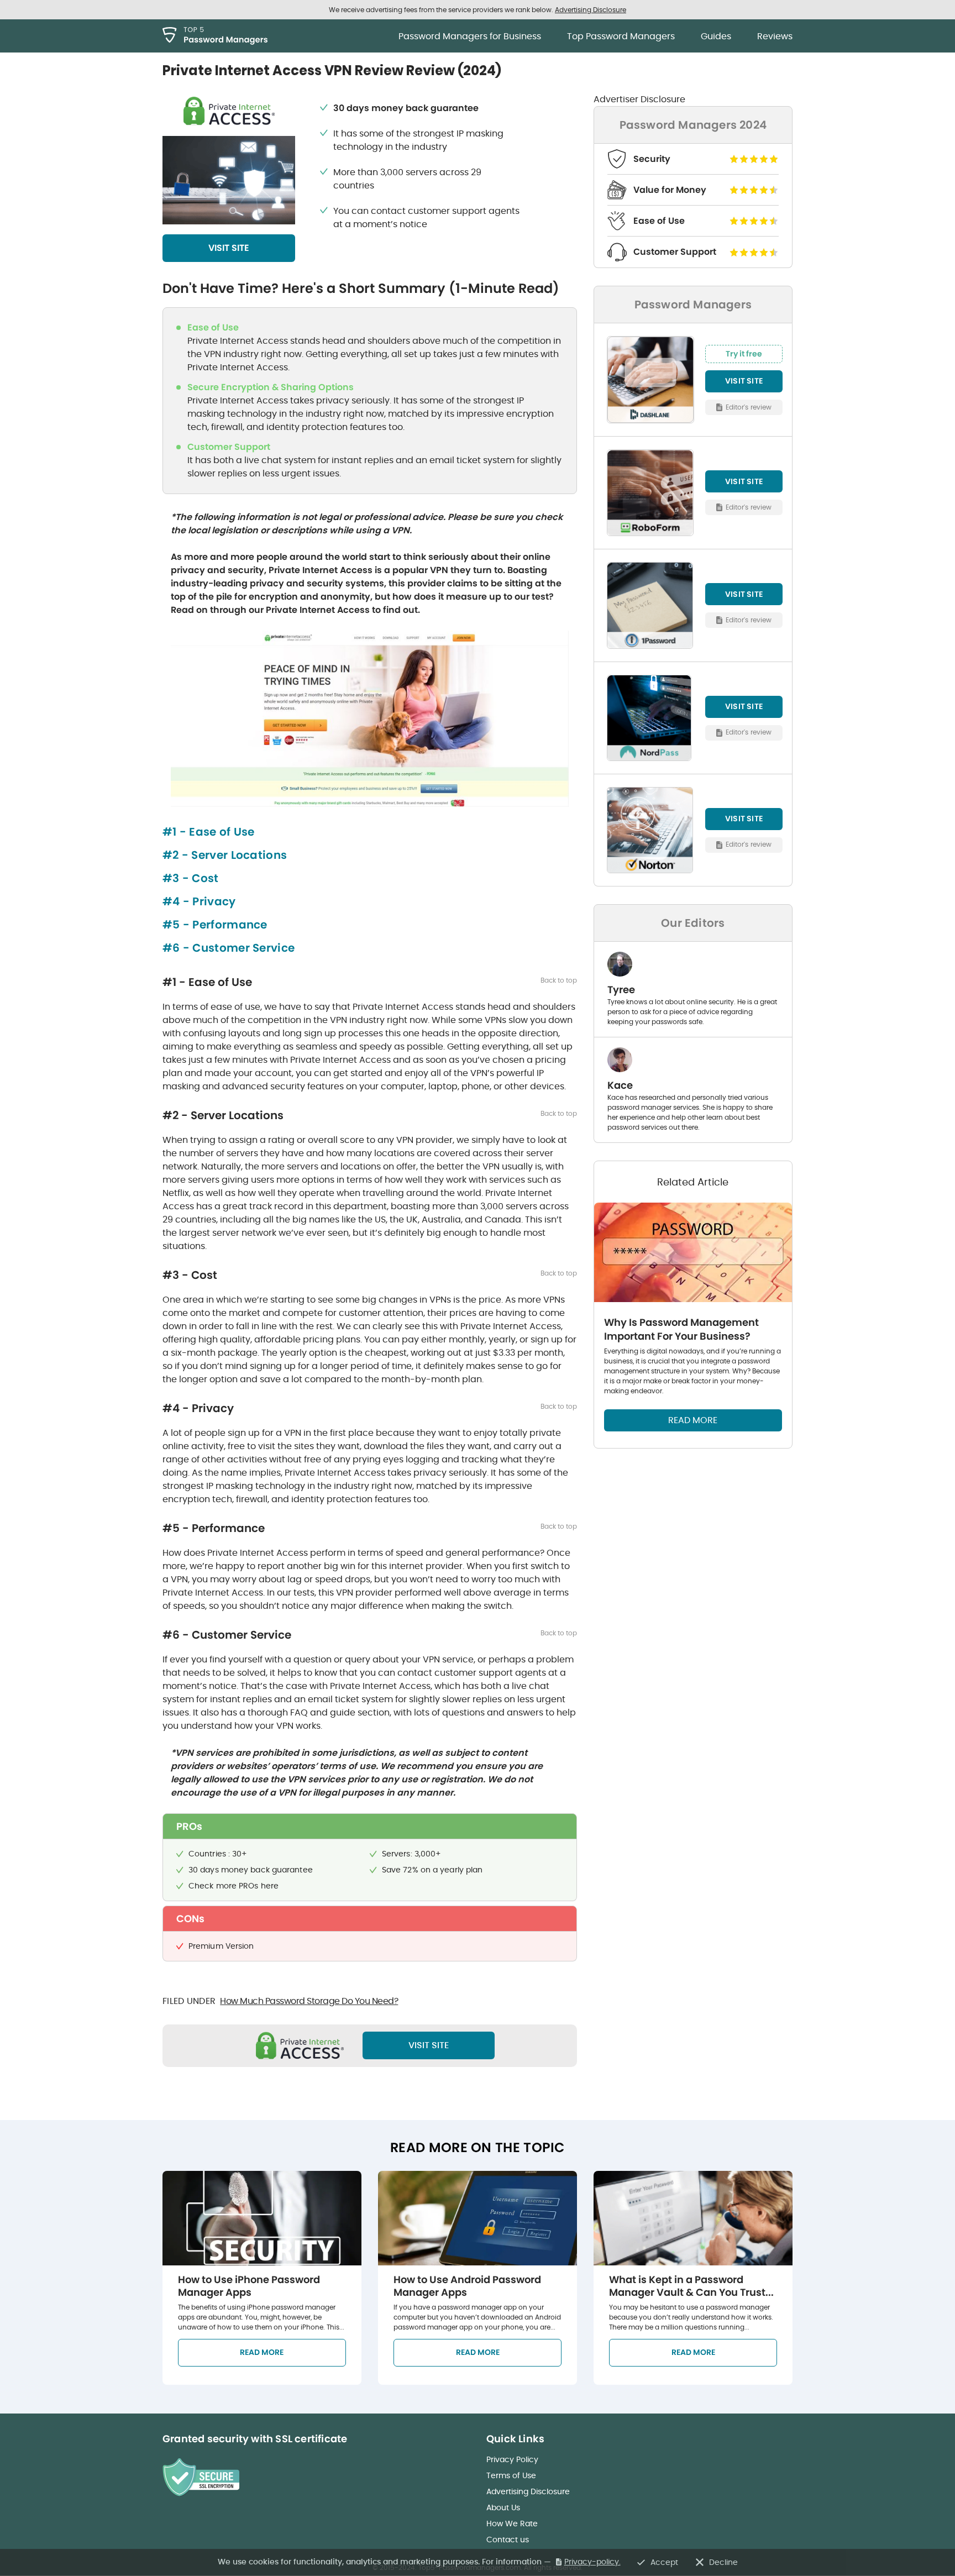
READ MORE (693, 1420)
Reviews (775, 36)
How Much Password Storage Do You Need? (309, 2001)
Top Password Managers (621, 36)
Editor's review (749, 406)
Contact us (508, 2540)
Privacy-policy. (592, 2562)
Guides (716, 36)
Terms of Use (511, 2475)
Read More (262, 2352)
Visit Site (429, 2045)
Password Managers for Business (470, 36)
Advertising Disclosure (528, 2491)
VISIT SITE (229, 248)
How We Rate (512, 2523)
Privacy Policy (512, 2459)
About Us (503, 2507)
